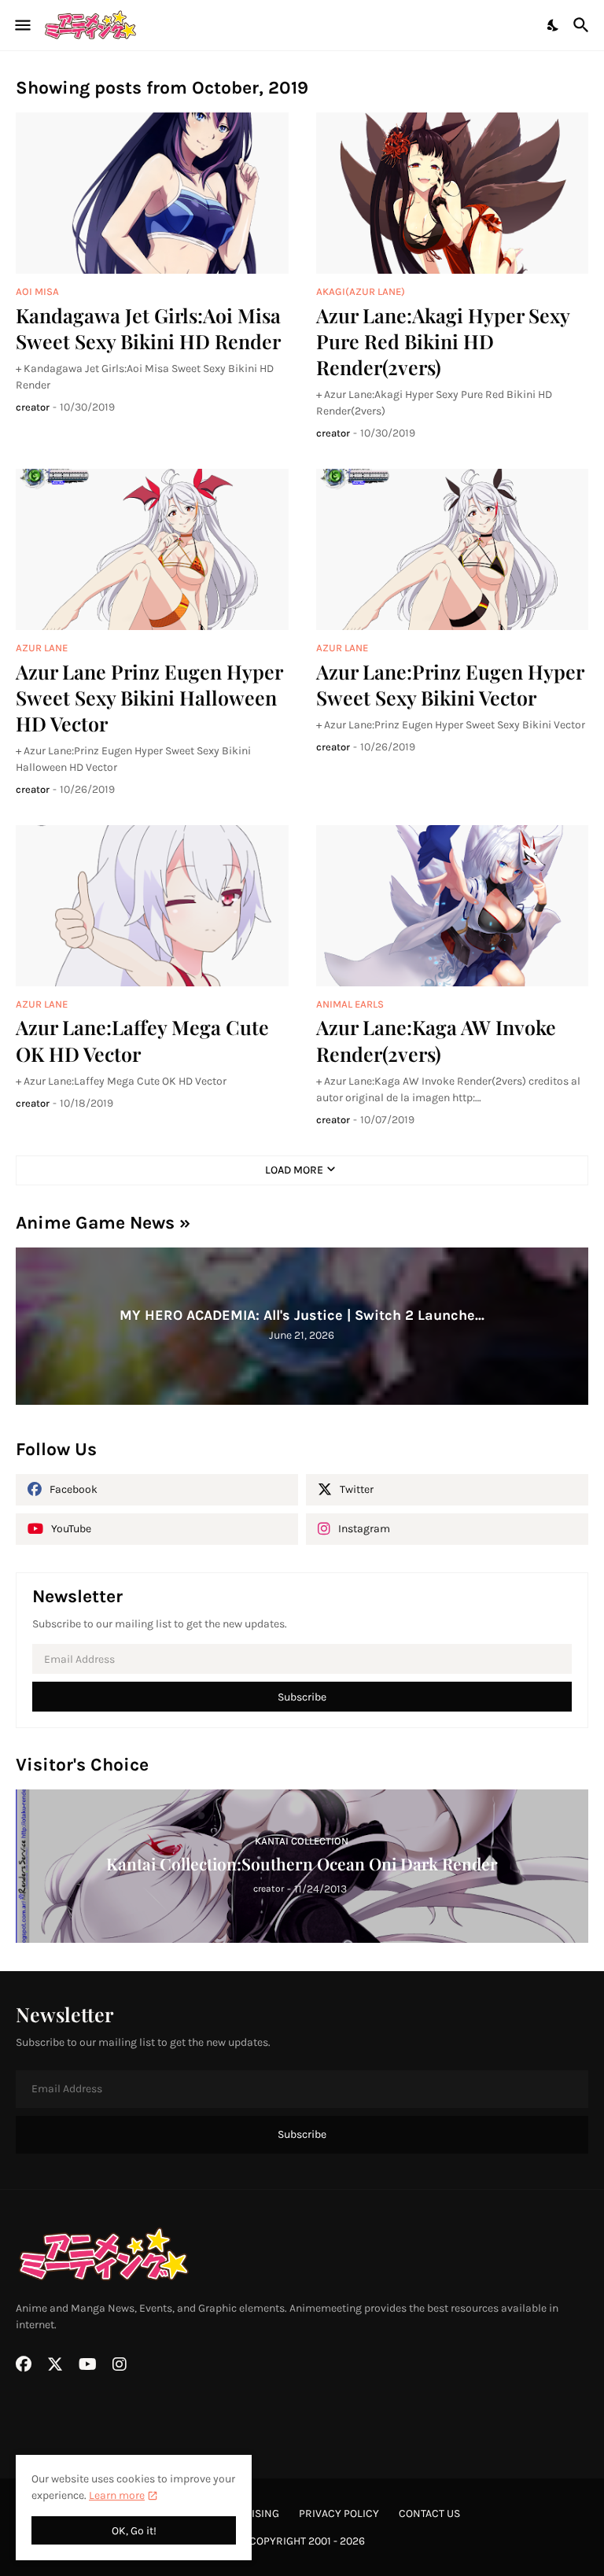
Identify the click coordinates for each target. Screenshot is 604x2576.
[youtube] (88, 2364)
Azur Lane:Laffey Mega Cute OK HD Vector (142, 1040)
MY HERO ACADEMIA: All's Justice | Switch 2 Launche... (302, 1315)
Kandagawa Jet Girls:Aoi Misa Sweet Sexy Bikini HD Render (148, 328)
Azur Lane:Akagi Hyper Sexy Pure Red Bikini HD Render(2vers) (443, 341)
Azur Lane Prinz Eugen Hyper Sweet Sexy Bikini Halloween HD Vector (149, 698)
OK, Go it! (134, 2531)
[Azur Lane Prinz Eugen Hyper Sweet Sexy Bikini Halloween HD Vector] (152, 549)
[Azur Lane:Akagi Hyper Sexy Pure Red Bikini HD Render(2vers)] (453, 193)
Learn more (117, 2495)
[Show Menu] (22, 25)
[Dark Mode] (554, 25)
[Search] (583, 25)
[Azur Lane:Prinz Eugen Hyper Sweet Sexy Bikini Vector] (453, 549)
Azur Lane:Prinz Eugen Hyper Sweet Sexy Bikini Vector (450, 684)
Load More (294, 1170)
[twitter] (55, 2364)
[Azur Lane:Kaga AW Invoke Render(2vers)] (453, 906)
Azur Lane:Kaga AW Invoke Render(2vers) (436, 1040)
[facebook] (24, 2364)
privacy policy (339, 2513)
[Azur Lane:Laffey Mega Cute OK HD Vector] (152, 906)
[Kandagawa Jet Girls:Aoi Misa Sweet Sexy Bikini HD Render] (152, 193)
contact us (429, 2513)
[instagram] (120, 2364)
